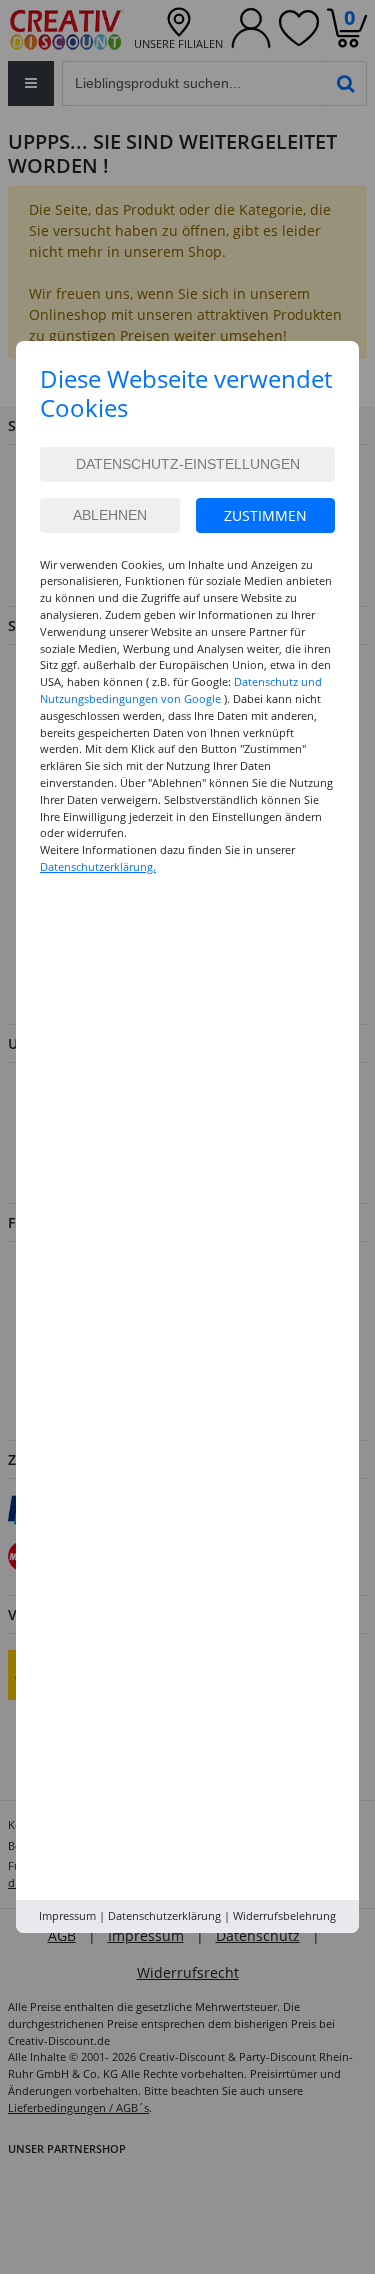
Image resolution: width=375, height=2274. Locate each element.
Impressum (67, 1915)
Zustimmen (265, 515)
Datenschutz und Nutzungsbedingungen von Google (181, 690)
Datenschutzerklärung (164, 1915)
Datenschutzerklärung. (98, 866)
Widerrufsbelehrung (284, 1915)
